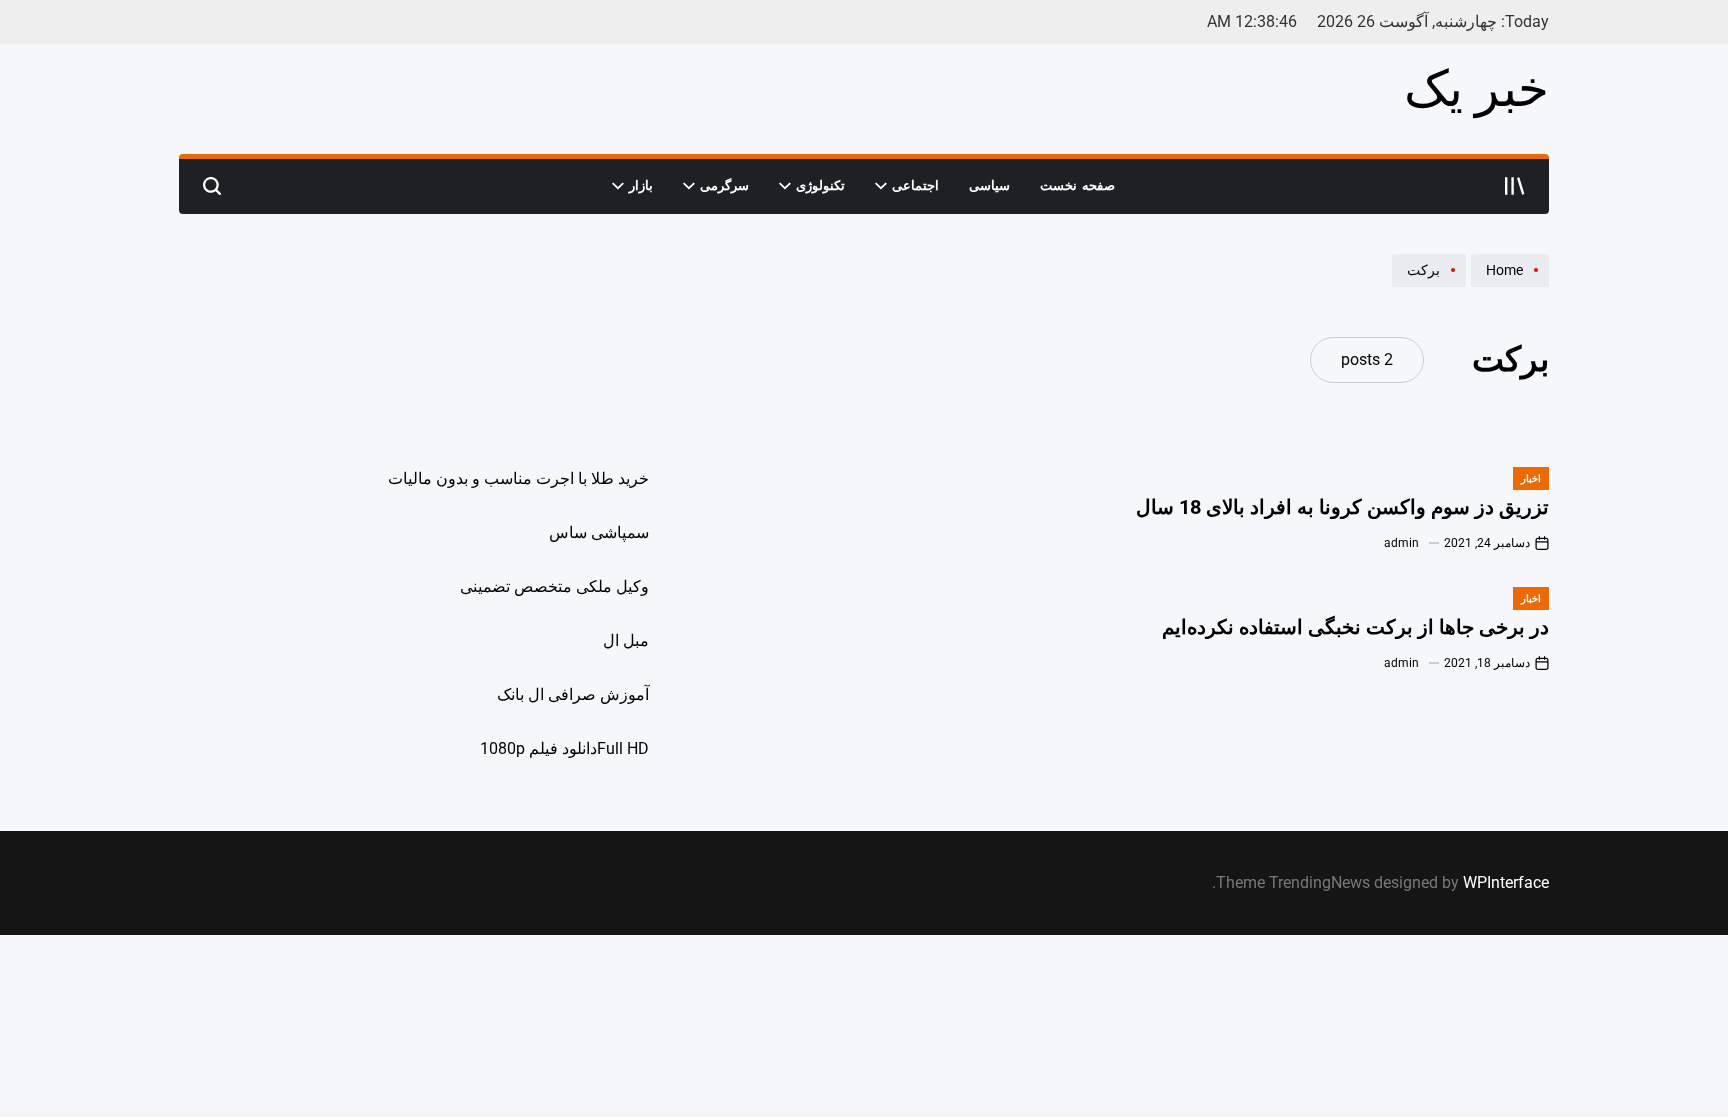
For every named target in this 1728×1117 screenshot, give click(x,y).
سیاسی (989, 185)
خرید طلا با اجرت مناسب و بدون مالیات (518, 478)
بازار (641, 185)
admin (1401, 543)
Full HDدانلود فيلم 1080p (564, 748)
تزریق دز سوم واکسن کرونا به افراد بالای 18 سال (1342, 507)
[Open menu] (1515, 186)
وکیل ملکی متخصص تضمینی (554, 586)
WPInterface (1506, 882)
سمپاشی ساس (599, 532)
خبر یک (1476, 89)
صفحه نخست (1077, 185)
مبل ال (626, 640)
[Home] (1507, 286)
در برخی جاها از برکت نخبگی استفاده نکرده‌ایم (1355, 627)
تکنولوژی (820, 185)
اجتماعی (915, 185)
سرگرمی (724, 185)
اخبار (1531, 478)
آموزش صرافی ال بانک (573, 694)
